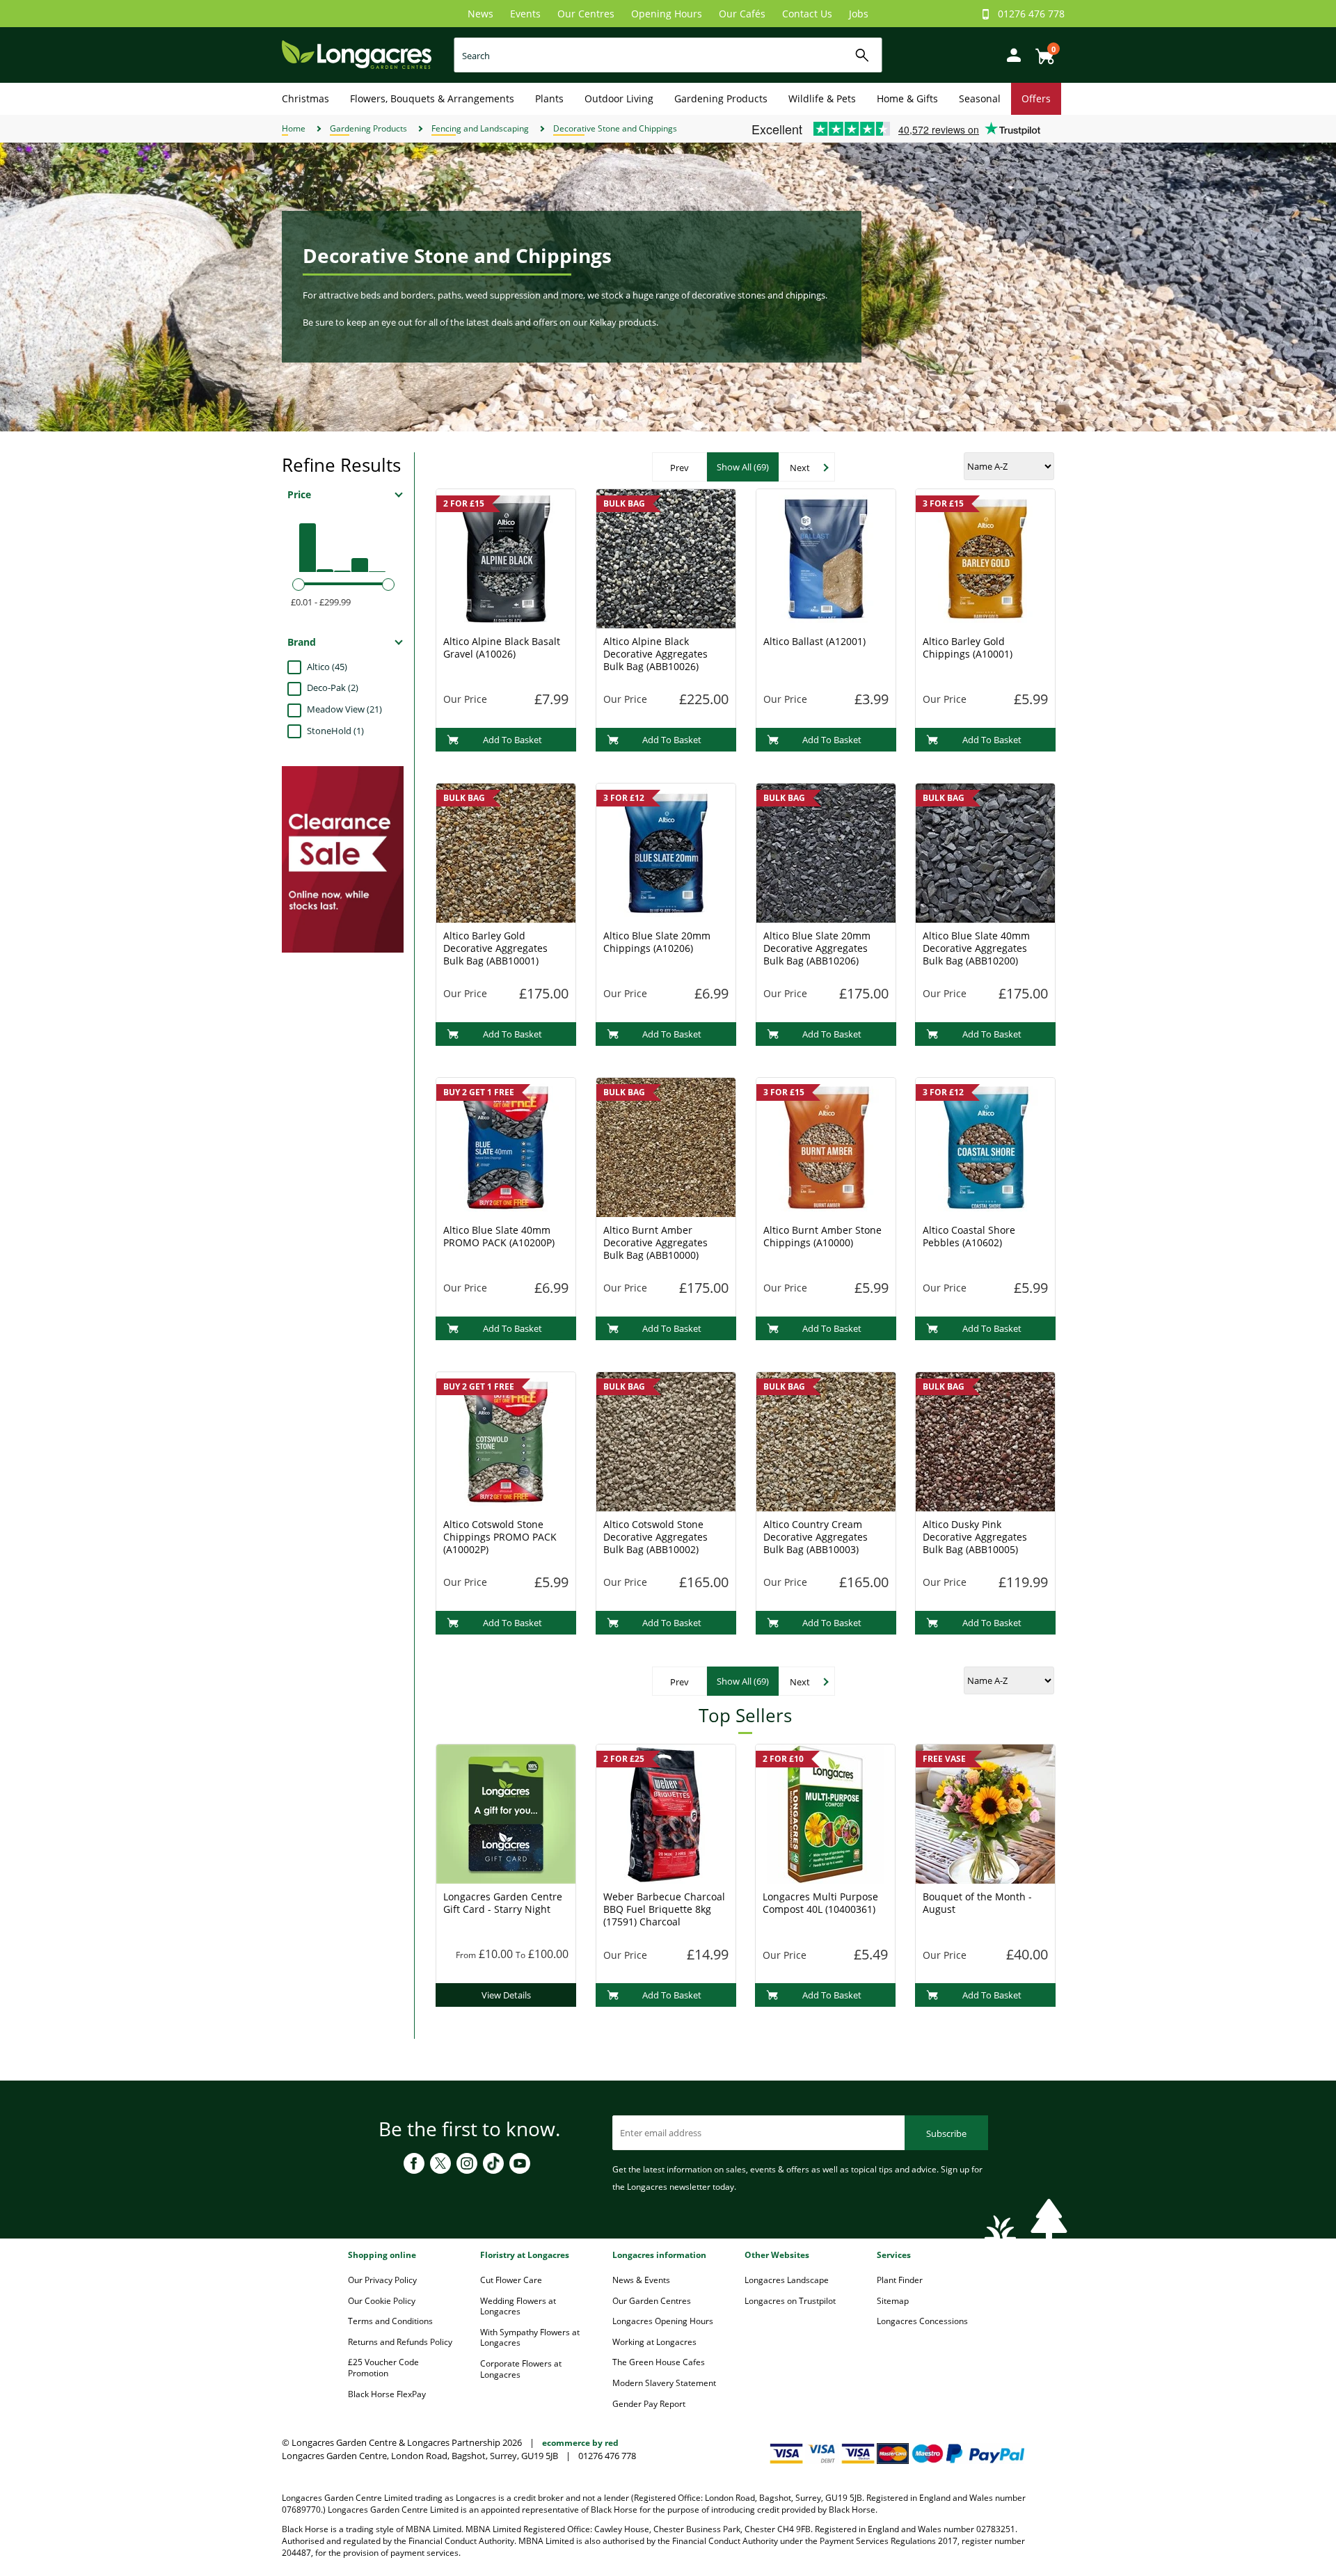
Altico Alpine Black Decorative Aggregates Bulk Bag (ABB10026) (655, 654)
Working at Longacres (654, 2342)
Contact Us (807, 14)
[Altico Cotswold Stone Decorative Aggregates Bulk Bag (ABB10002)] (666, 1440)
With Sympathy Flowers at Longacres (530, 2338)
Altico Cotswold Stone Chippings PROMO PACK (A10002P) (500, 1537)
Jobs (859, 14)
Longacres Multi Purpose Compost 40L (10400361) (820, 1903)
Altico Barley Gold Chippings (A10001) (968, 647)
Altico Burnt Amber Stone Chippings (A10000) (822, 1236)
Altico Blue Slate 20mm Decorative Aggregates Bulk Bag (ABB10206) (817, 948)
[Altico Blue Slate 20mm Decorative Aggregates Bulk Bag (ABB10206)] (826, 852)
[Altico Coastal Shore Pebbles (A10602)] (985, 1146)
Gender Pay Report (649, 2404)
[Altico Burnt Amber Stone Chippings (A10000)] (826, 1146)
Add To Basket (512, 740)
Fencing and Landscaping (480, 128)
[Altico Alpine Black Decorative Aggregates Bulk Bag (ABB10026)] (666, 557)
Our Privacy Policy (382, 2280)
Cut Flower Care (511, 2280)
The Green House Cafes (659, 2362)
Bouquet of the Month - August (977, 1903)
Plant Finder (900, 2280)
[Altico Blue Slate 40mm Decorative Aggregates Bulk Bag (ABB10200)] (985, 852)
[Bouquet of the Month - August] (985, 1813)
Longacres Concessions (922, 2321)
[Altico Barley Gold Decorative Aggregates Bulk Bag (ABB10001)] (506, 852)
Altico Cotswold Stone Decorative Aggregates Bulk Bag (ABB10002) (655, 1537)
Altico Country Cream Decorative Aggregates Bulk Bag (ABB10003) (816, 1537)
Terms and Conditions (390, 2321)
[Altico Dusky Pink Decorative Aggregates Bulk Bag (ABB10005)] (985, 1440)
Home (294, 128)
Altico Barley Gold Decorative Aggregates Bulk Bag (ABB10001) (495, 948)
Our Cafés (742, 14)
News (480, 14)
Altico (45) (327, 667)
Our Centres (586, 14)
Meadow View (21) (344, 709)
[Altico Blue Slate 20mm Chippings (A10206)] (666, 852)
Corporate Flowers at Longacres (521, 2369)
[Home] (357, 54)
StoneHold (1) (335, 731)
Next (800, 468)
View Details (506, 1995)
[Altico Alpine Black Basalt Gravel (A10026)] (506, 557)
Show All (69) (743, 467)
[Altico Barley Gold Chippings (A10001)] (985, 557)
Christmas (305, 98)
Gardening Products (721, 98)
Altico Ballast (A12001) (814, 641)
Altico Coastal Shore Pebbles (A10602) (969, 1236)
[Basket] (1041, 51)
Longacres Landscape (787, 2280)
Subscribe (946, 2133)
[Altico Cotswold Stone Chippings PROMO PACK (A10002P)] (506, 1440)
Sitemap (893, 2301)
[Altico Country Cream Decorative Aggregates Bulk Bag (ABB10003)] (826, 1440)
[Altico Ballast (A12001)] (826, 557)
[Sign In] (1010, 54)
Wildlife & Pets (822, 98)
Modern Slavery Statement (664, 2383)
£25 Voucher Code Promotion (383, 2368)
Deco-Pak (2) (333, 687)
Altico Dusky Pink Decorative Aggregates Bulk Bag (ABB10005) (975, 1537)
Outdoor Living (619, 98)
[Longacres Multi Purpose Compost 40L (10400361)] (825, 1813)
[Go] (862, 55)
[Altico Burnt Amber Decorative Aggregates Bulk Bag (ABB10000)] (666, 1146)
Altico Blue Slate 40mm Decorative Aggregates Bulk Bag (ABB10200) (976, 948)
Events (525, 14)
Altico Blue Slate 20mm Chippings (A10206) (657, 942)
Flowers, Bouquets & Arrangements (432, 98)
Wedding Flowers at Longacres (518, 2306)
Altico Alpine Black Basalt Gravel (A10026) (502, 647)
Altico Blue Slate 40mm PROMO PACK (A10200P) (499, 1236)
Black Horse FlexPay (387, 2394)
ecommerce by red (580, 2443)
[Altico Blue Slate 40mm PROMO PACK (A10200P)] (506, 1146)
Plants (549, 98)
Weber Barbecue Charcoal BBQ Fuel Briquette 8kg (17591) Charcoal (664, 1909)
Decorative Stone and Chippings (615, 128)
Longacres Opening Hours (663, 2321)
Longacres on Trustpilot (790, 2301)
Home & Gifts (907, 98)
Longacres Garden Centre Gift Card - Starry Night (503, 1903)
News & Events (641, 2280)
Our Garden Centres (652, 2301)
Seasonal (980, 98)
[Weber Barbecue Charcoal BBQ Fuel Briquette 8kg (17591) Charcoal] (666, 1813)
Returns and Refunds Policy (400, 2342)
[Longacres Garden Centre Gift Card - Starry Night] (506, 1813)
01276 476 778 (1031, 14)
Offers (1036, 98)
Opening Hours (667, 14)
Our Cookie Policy (382, 2301)
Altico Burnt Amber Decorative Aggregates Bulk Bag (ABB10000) (655, 1242)
